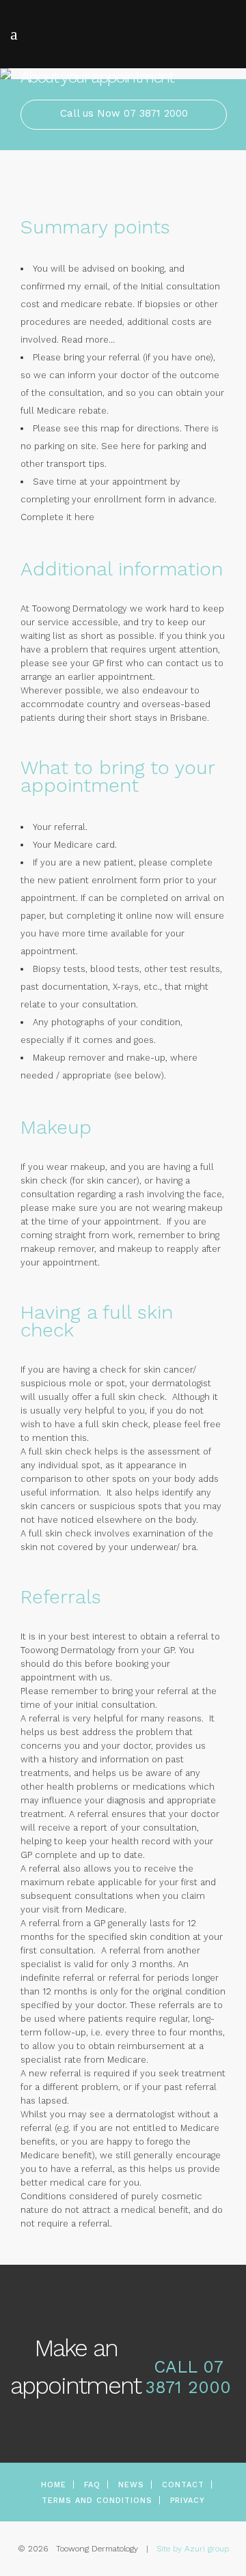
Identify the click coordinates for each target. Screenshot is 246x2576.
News (131, 2485)
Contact (183, 2485)
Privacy (188, 2501)
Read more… (88, 340)
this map (101, 428)
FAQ (92, 2485)
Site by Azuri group (193, 2549)
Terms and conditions (97, 2501)
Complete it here (57, 517)
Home (54, 2485)
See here (121, 446)
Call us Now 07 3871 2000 (124, 113)
